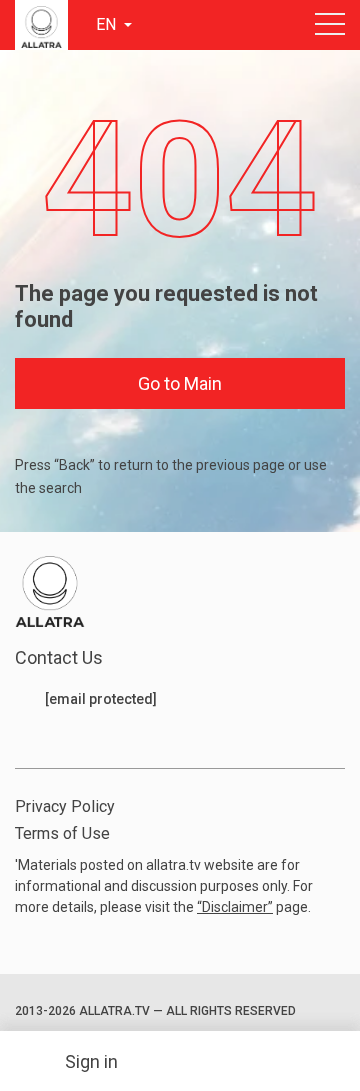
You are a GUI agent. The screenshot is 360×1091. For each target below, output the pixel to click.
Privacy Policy (65, 806)
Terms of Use (62, 833)
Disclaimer (235, 907)
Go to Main (180, 383)
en (108, 24)
